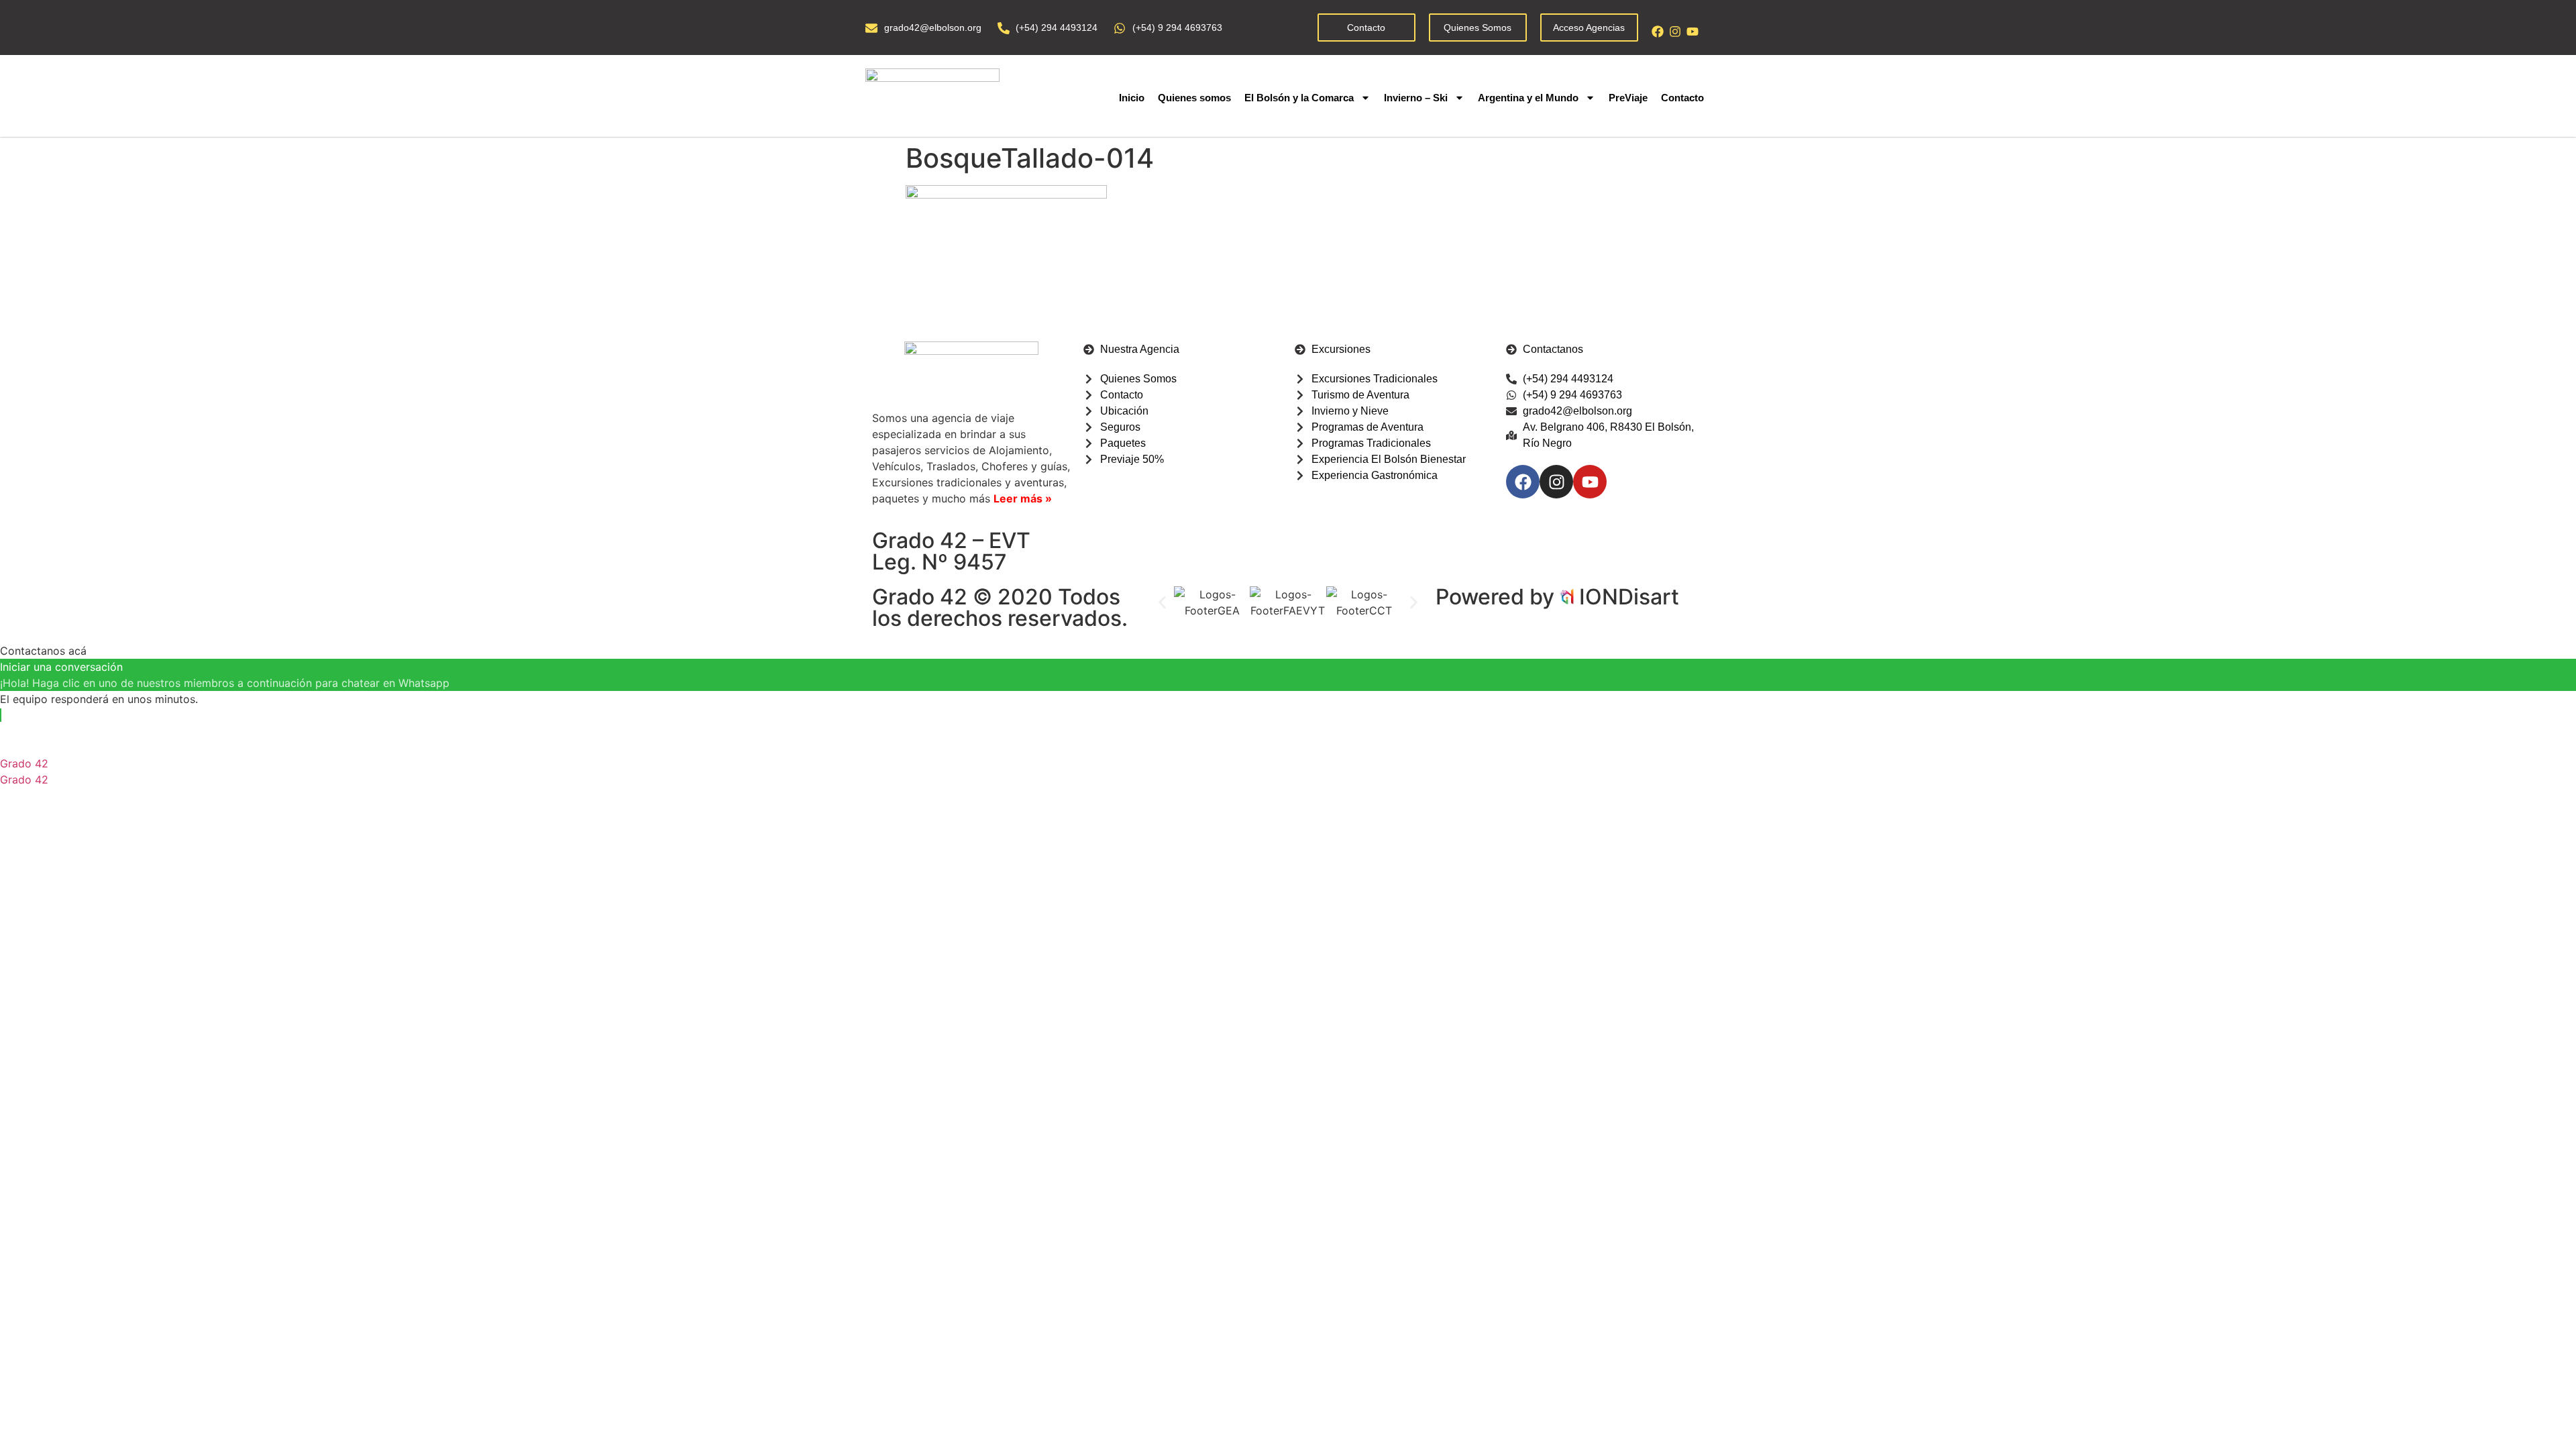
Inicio (1132, 98)
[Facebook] (1658, 32)
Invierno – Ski (1416, 98)
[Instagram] (1675, 32)
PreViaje (1628, 98)
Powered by (1498, 597)
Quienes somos (1194, 98)
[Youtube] (1693, 32)
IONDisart (1629, 597)
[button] (1162, 602)
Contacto (1682, 98)
